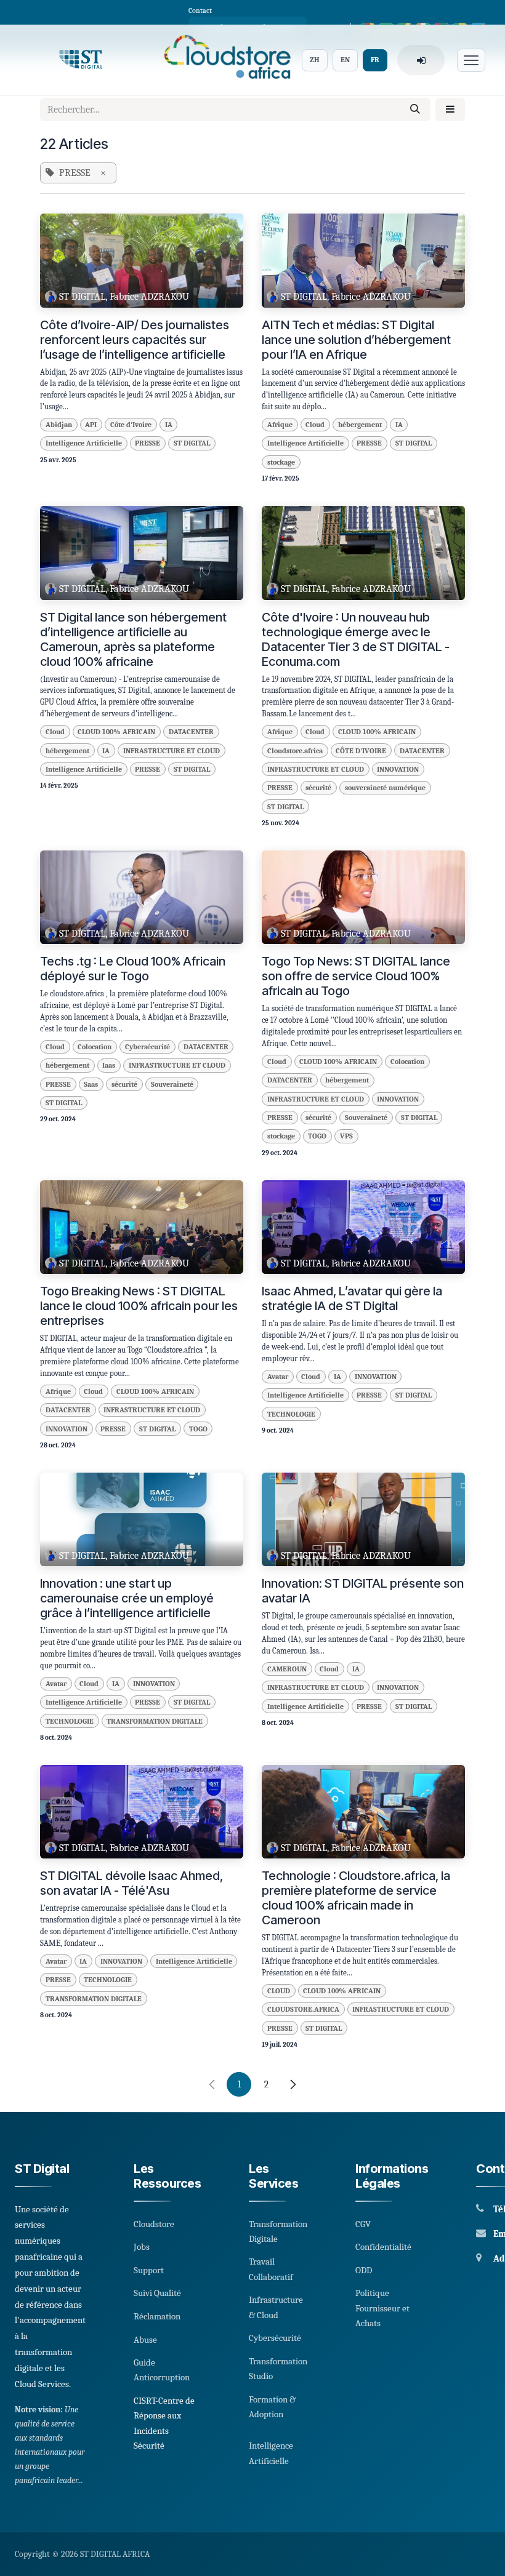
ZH (315, 60)
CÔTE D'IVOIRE (361, 751)
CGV (363, 2224)
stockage (281, 462)
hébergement (360, 425)
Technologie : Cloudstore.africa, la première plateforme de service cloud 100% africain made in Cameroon (356, 1898)
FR (375, 60)
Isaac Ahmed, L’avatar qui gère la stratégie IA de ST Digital (352, 1298)
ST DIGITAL (192, 443)
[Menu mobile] (471, 60)
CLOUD (279, 1991)
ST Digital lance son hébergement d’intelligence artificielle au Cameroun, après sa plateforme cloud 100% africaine (133, 639)
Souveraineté (172, 1084)
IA (169, 425)
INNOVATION (398, 769)
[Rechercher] (415, 110)
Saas (91, 1084)
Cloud (315, 425)
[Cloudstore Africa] (224, 60)
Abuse (145, 2340)
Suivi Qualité (157, 2293)
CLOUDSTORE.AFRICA (303, 2009)
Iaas (109, 1065)
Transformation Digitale (278, 2231)
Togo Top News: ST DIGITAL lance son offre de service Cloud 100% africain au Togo (356, 976)
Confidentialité (383, 2247)
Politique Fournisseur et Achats (382, 2308)
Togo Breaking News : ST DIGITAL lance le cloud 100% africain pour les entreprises (139, 1306)
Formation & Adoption (272, 2407)
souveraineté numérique (385, 788)
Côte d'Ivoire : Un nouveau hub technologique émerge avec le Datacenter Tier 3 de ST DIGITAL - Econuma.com (356, 639)
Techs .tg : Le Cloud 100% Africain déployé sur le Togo (133, 969)
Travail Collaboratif (271, 2269)
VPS (346, 1136)
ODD (364, 2270)
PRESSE (147, 443)
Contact (200, 10)
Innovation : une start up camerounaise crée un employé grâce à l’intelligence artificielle (127, 1598)
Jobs (142, 2247)
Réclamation (157, 2316)
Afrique (280, 425)
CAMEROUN (287, 1669)
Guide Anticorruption (162, 2370)
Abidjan (59, 425)
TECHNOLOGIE (291, 1414)
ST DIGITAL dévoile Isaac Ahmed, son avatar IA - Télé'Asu (131, 1883)
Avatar (278, 1377)
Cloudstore (154, 2224)
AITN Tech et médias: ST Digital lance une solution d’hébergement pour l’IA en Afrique (356, 340)
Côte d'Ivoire (131, 425)
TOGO (317, 1136)
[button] (450, 110)
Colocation (95, 1047)
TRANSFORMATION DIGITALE (155, 1721)
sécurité (318, 788)
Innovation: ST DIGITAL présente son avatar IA (363, 1591)
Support (149, 2270)
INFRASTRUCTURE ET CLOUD (172, 751)
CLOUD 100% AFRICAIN (116, 732)
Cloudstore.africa (295, 751)
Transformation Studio (278, 2369)
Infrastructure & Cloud (276, 2307)
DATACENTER (191, 732)
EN (345, 60)
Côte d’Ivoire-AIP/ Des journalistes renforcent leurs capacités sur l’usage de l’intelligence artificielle (135, 340)
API (91, 425)
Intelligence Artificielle (84, 443)
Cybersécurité (147, 1047)
